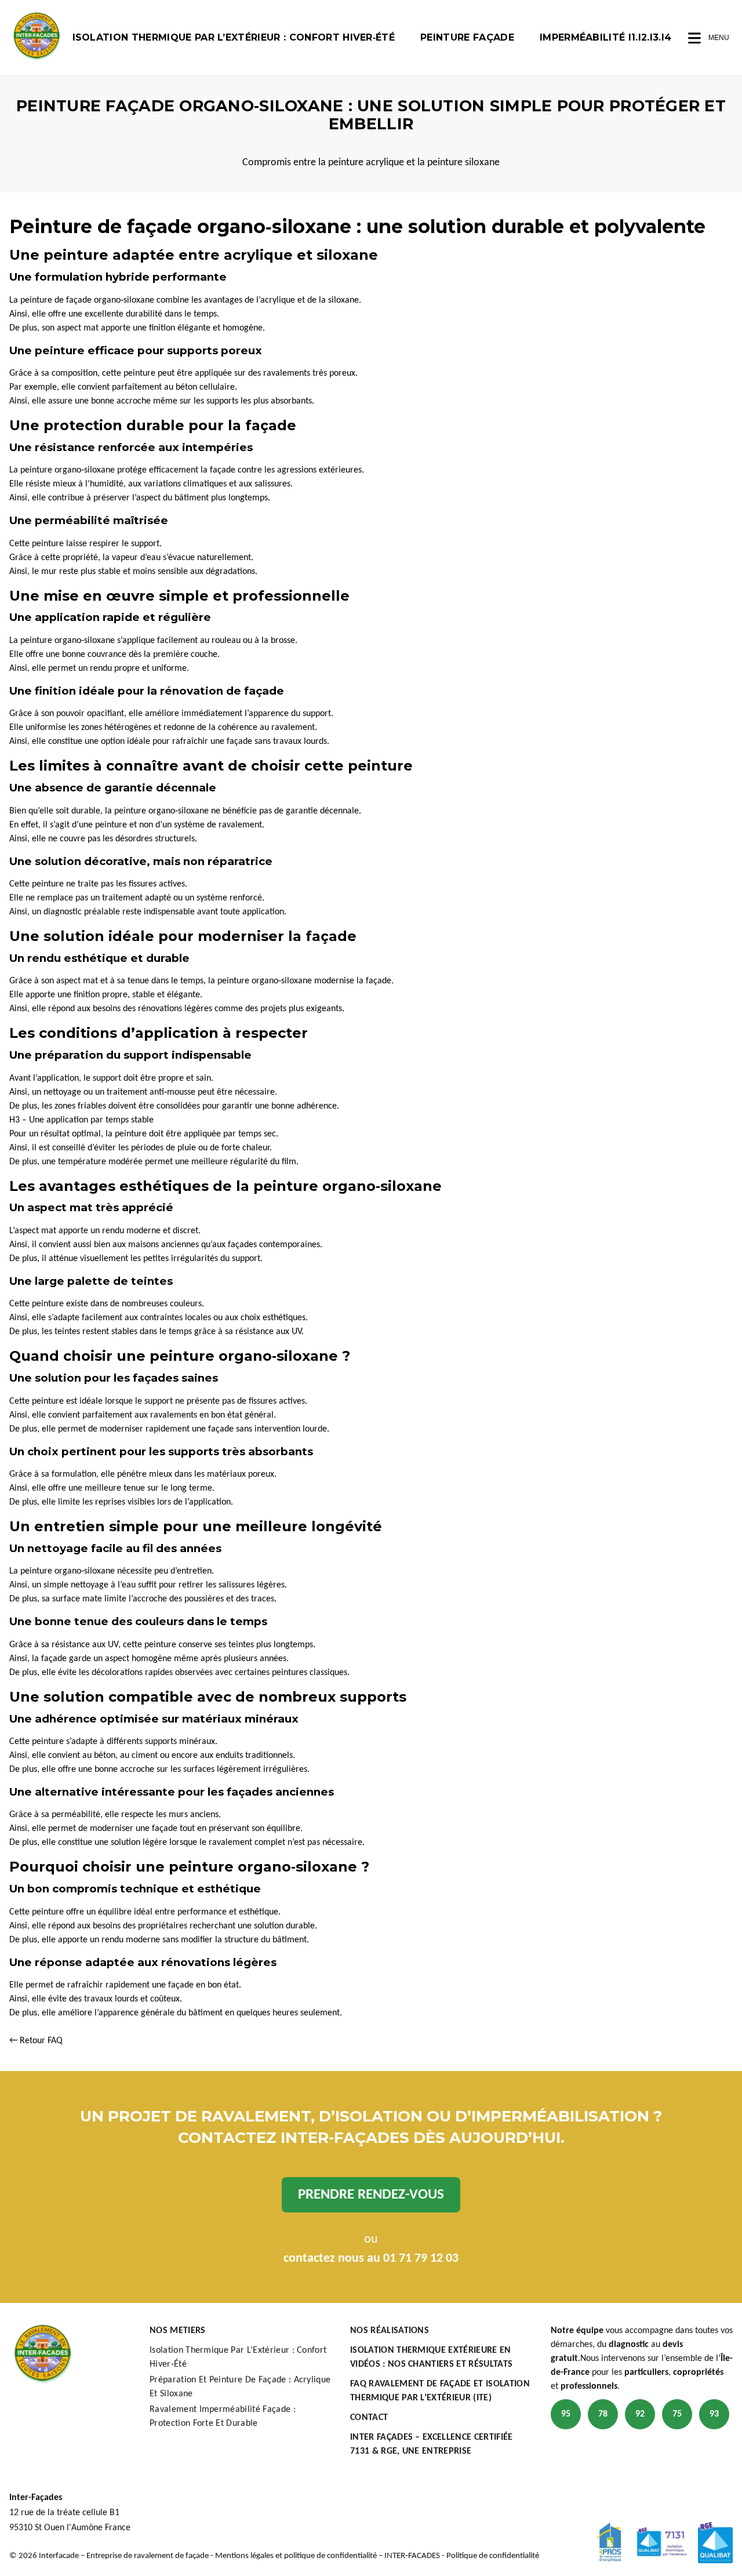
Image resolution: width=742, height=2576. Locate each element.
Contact (369, 2418)
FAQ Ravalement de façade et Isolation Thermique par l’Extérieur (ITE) (440, 2391)
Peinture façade (467, 37)
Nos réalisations (390, 2331)
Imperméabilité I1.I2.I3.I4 (605, 37)
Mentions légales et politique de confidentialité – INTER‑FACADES (328, 2556)
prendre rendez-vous (371, 2195)
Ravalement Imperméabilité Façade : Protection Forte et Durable (223, 2417)
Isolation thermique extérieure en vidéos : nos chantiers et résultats (431, 2357)
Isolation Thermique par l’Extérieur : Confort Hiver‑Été (234, 37)
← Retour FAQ (36, 2041)
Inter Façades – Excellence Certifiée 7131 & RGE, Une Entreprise (432, 2444)
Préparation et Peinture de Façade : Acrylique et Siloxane (240, 2387)
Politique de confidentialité (493, 2556)
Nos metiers (178, 2331)
